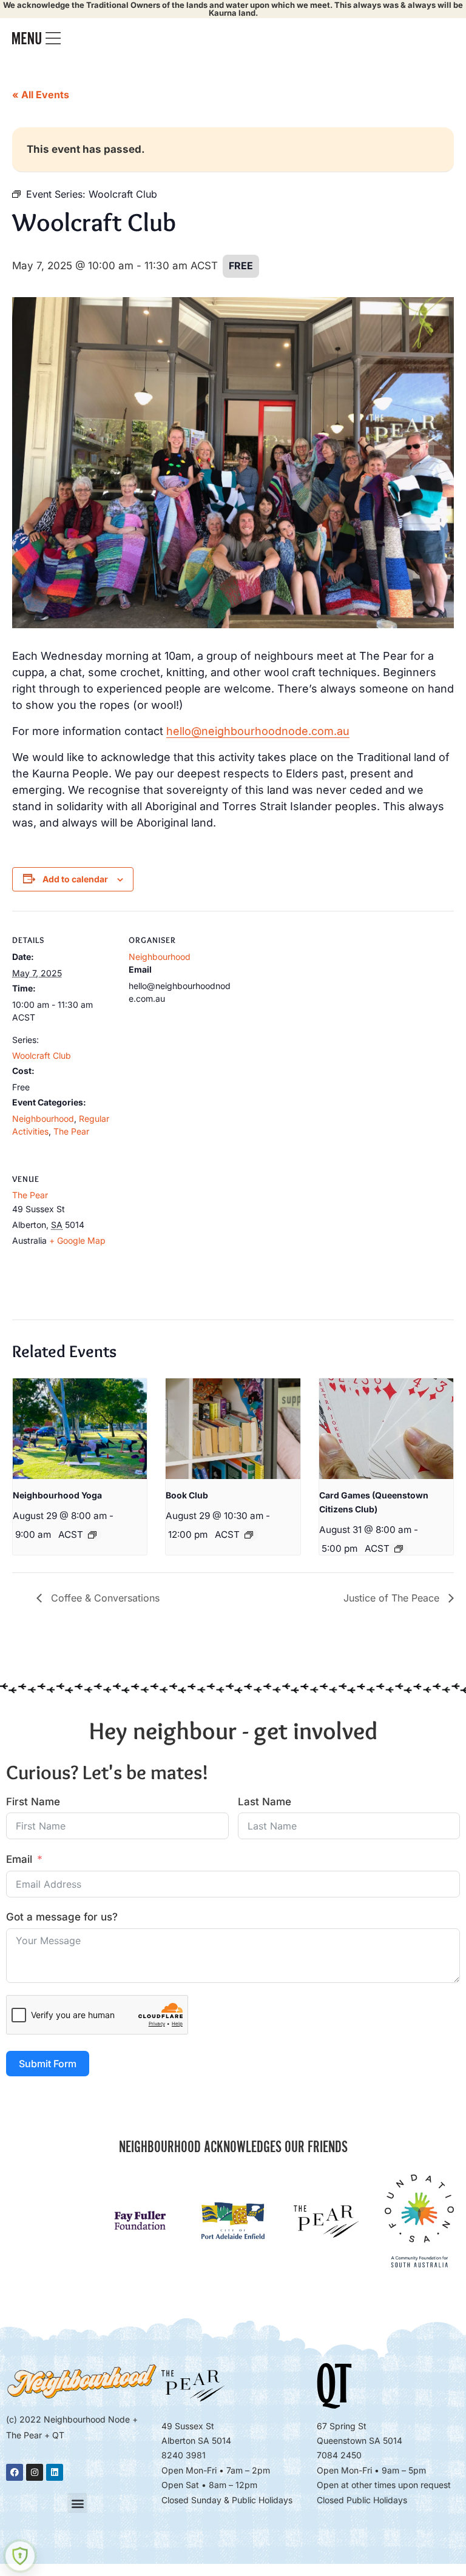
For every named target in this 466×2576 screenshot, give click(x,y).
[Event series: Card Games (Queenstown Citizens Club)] (399, 1549)
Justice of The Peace (393, 1598)
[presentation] (80, 1429)
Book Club (187, 1495)
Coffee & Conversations (104, 1598)
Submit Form (48, 2064)
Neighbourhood (43, 1119)
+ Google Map (77, 1240)
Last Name (265, 1802)
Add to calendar (75, 879)
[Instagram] (35, 2472)
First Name (33, 1802)
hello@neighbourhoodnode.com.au (258, 731)
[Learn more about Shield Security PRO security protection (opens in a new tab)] (20, 2556)
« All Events (41, 95)
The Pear (71, 1131)
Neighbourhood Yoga (57, 1495)
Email (19, 1859)
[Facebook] (15, 2472)
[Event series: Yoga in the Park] (92, 1535)
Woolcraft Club (42, 1055)
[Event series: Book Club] (249, 1535)
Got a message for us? (62, 1917)
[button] (77, 2503)
